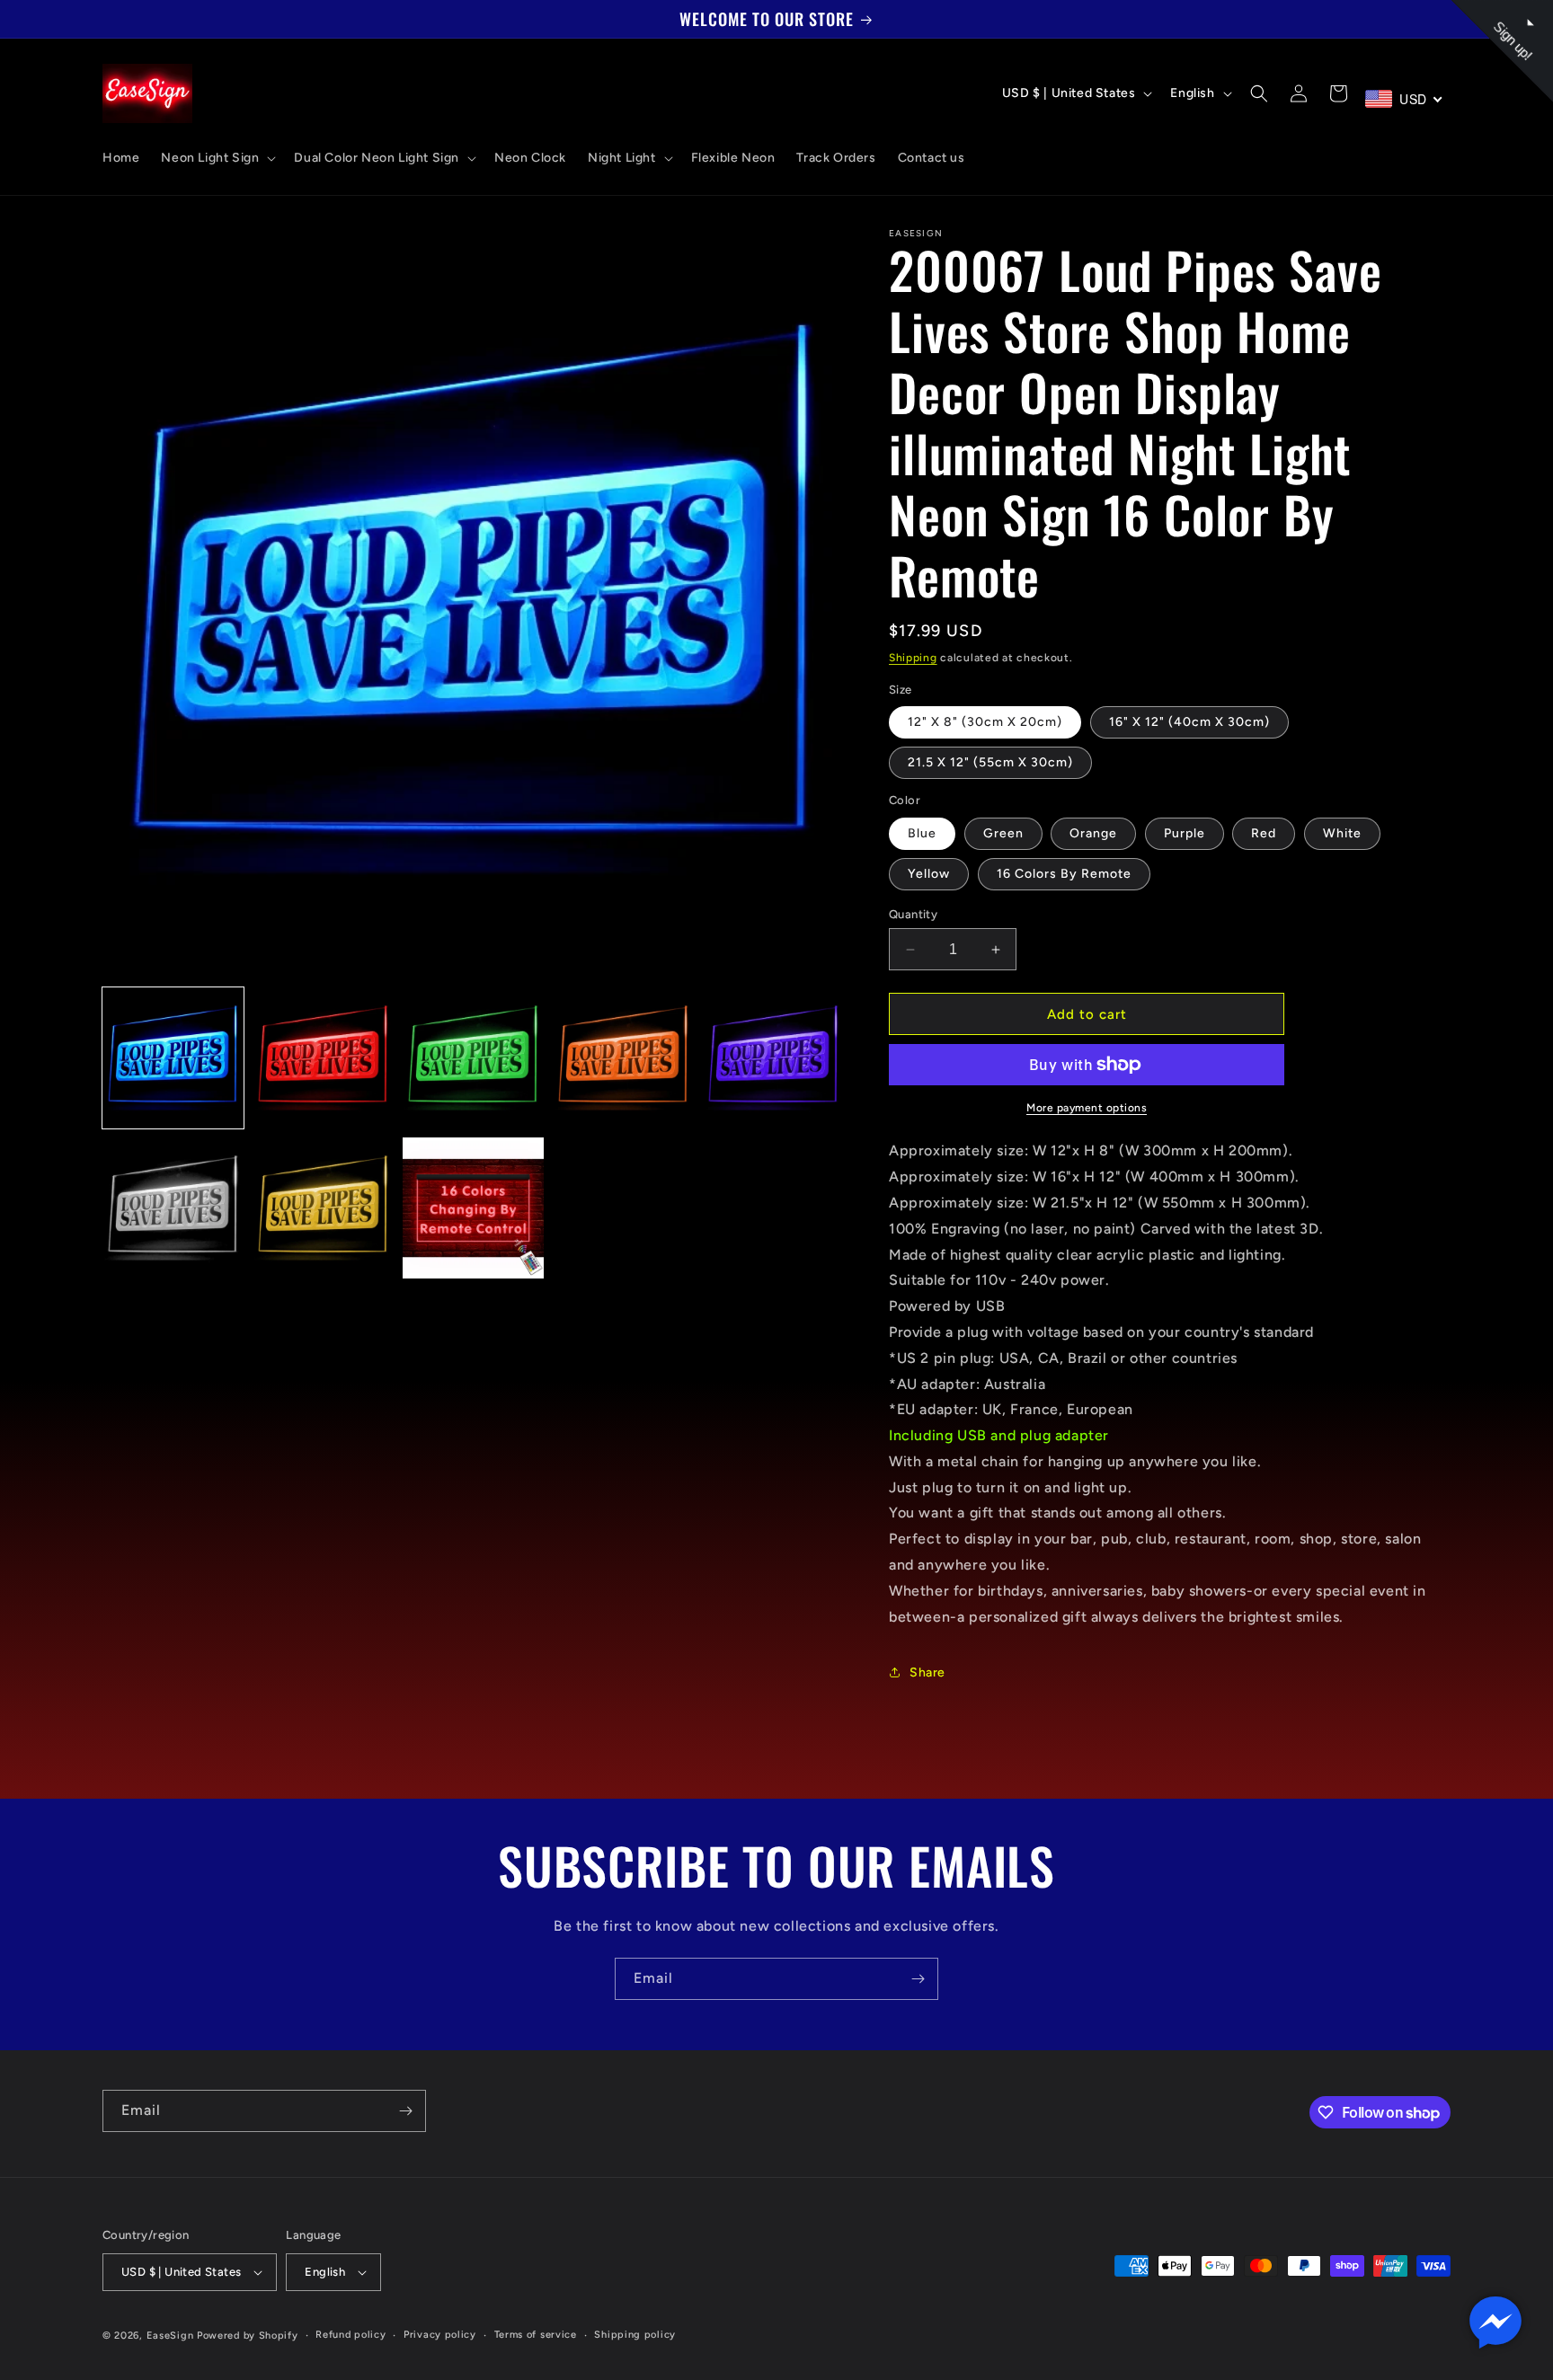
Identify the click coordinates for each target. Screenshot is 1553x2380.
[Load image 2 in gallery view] (323, 1058)
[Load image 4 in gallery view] (623, 1058)
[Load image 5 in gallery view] (773, 1058)
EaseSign (170, 2336)
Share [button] (927, 1672)
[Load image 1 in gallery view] (173, 1058)
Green (1003, 833)
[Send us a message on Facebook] (1495, 2322)
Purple (1185, 833)
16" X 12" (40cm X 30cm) (1189, 722)
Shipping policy (635, 2335)
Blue (922, 833)
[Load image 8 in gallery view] (473, 1208)
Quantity (913, 914)
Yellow (929, 874)
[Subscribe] (918, 1979)
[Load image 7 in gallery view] (323, 1208)
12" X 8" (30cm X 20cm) (985, 722)
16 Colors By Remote (1064, 874)
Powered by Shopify (248, 2336)
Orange (1093, 833)
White (1342, 833)
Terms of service (536, 2335)
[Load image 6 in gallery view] (173, 1208)
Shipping (913, 658)
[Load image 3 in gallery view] (473, 1058)
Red (1264, 833)
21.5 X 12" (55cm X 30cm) (990, 762)
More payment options (1087, 1108)
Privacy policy (440, 2335)
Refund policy (351, 2335)
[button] (217, 158)
